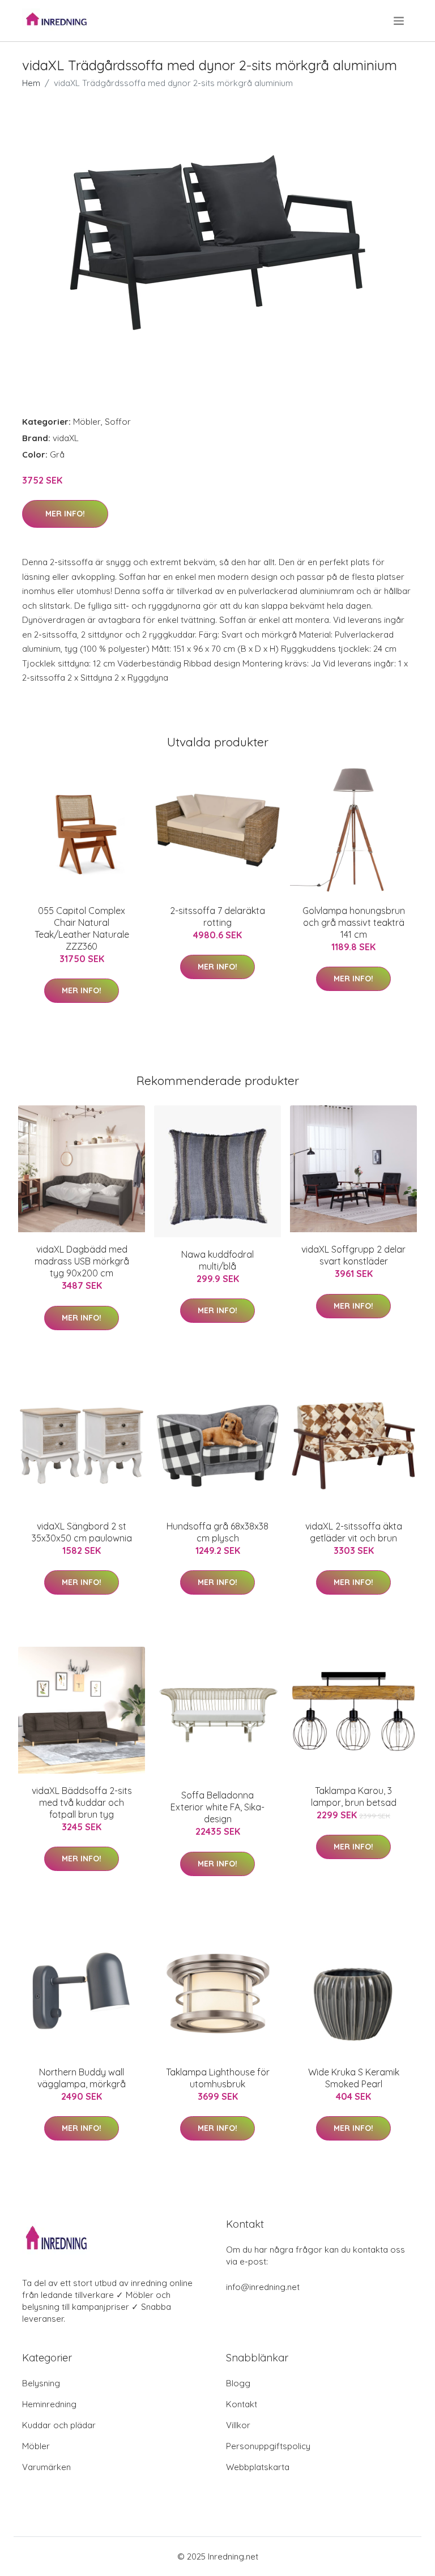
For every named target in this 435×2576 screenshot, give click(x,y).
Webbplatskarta (258, 2467)
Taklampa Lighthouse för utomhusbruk (218, 2078)
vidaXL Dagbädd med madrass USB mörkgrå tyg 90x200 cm (82, 1261)
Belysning (41, 2383)
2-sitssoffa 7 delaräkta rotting (217, 917)
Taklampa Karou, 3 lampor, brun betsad (354, 1797)
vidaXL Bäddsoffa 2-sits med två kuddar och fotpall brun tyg (82, 1802)
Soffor (118, 422)
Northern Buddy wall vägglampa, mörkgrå (82, 2078)
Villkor (238, 2425)
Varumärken (46, 2467)
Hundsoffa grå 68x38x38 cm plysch (217, 1532)
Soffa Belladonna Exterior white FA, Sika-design (217, 1807)
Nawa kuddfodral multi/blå (217, 1260)
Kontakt (242, 2404)
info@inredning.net (263, 2287)
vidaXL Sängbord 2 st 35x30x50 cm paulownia (82, 1532)
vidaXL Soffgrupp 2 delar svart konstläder (353, 1255)
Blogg (238, 2383)
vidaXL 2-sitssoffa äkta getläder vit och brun (354, 1532)
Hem (31, 83)
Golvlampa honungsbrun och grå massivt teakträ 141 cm (354, 922)
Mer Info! (65, 514)
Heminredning (49, 2404)
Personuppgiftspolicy (268, 2446)
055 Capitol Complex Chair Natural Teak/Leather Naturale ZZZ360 (82, 928)
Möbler (87, 422)
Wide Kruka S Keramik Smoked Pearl (354, 2078)
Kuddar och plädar (59, 2425)
